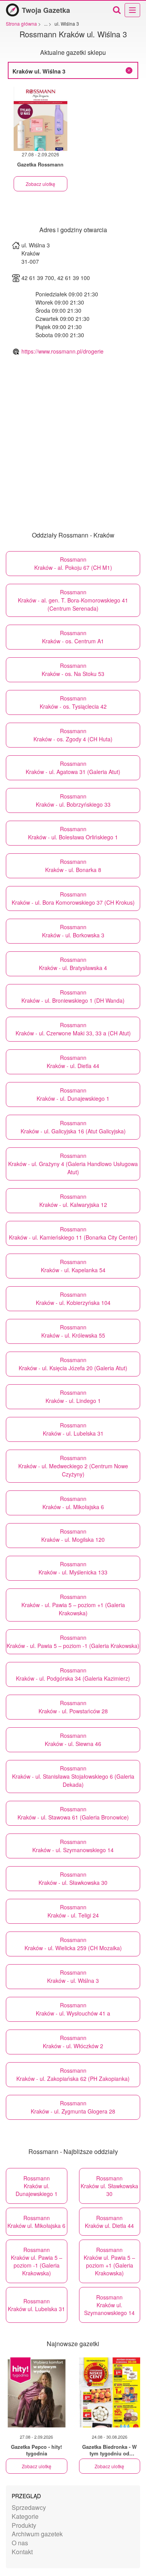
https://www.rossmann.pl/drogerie (62, 351)
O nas (20, 2543)
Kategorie (25, 2516)
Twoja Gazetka (46, 10)
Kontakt (22, 2552)
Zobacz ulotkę (40, 184)
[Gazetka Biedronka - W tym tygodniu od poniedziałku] (110, 2392)
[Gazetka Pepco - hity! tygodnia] (37, 2392)
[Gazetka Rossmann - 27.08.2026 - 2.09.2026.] (40, 119)
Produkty (24, 2525)
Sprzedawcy (29, 2507)
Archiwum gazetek (37, 2534)
